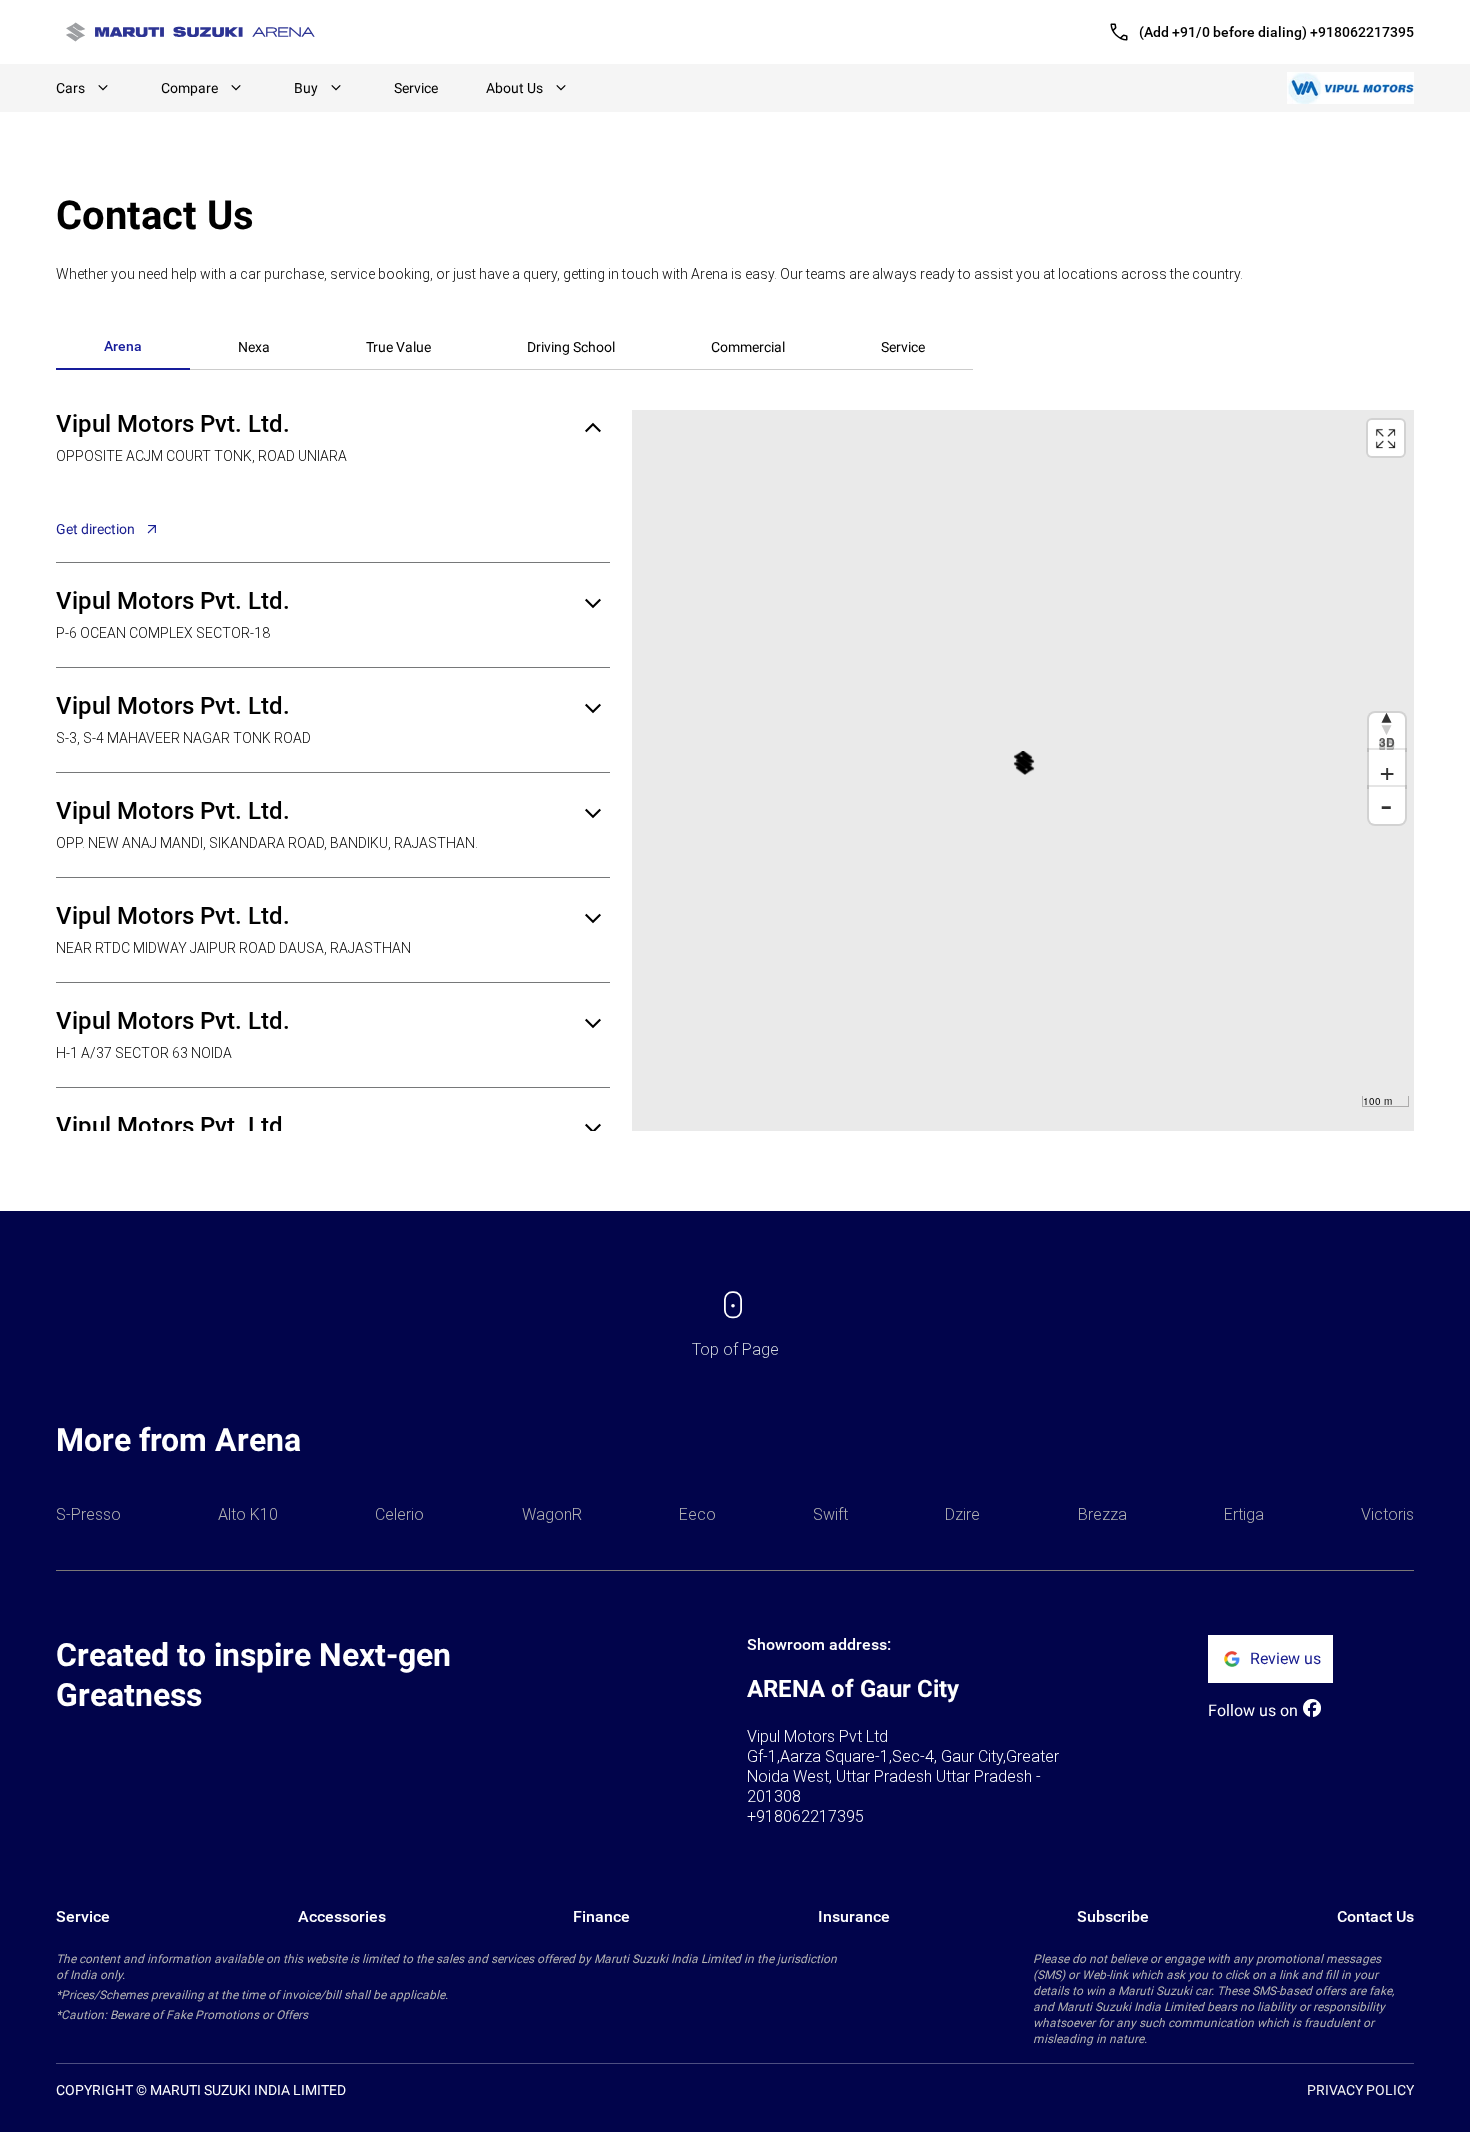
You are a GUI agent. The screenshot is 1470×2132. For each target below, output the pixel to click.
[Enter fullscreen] (1386, 438)
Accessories (342, 1916)
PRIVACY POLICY (1360, 2090)
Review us (1285, 1658)
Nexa (254, 347)
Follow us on (1253, 1710)
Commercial (748, 347)
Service (416, 88)
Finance (601, 1916)
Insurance (854, 1916)
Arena (123, 346)
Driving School (571, 347)
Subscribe (1113, 1916)
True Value (398, 347)
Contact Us (1375, 1916)
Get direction (95, 529)
